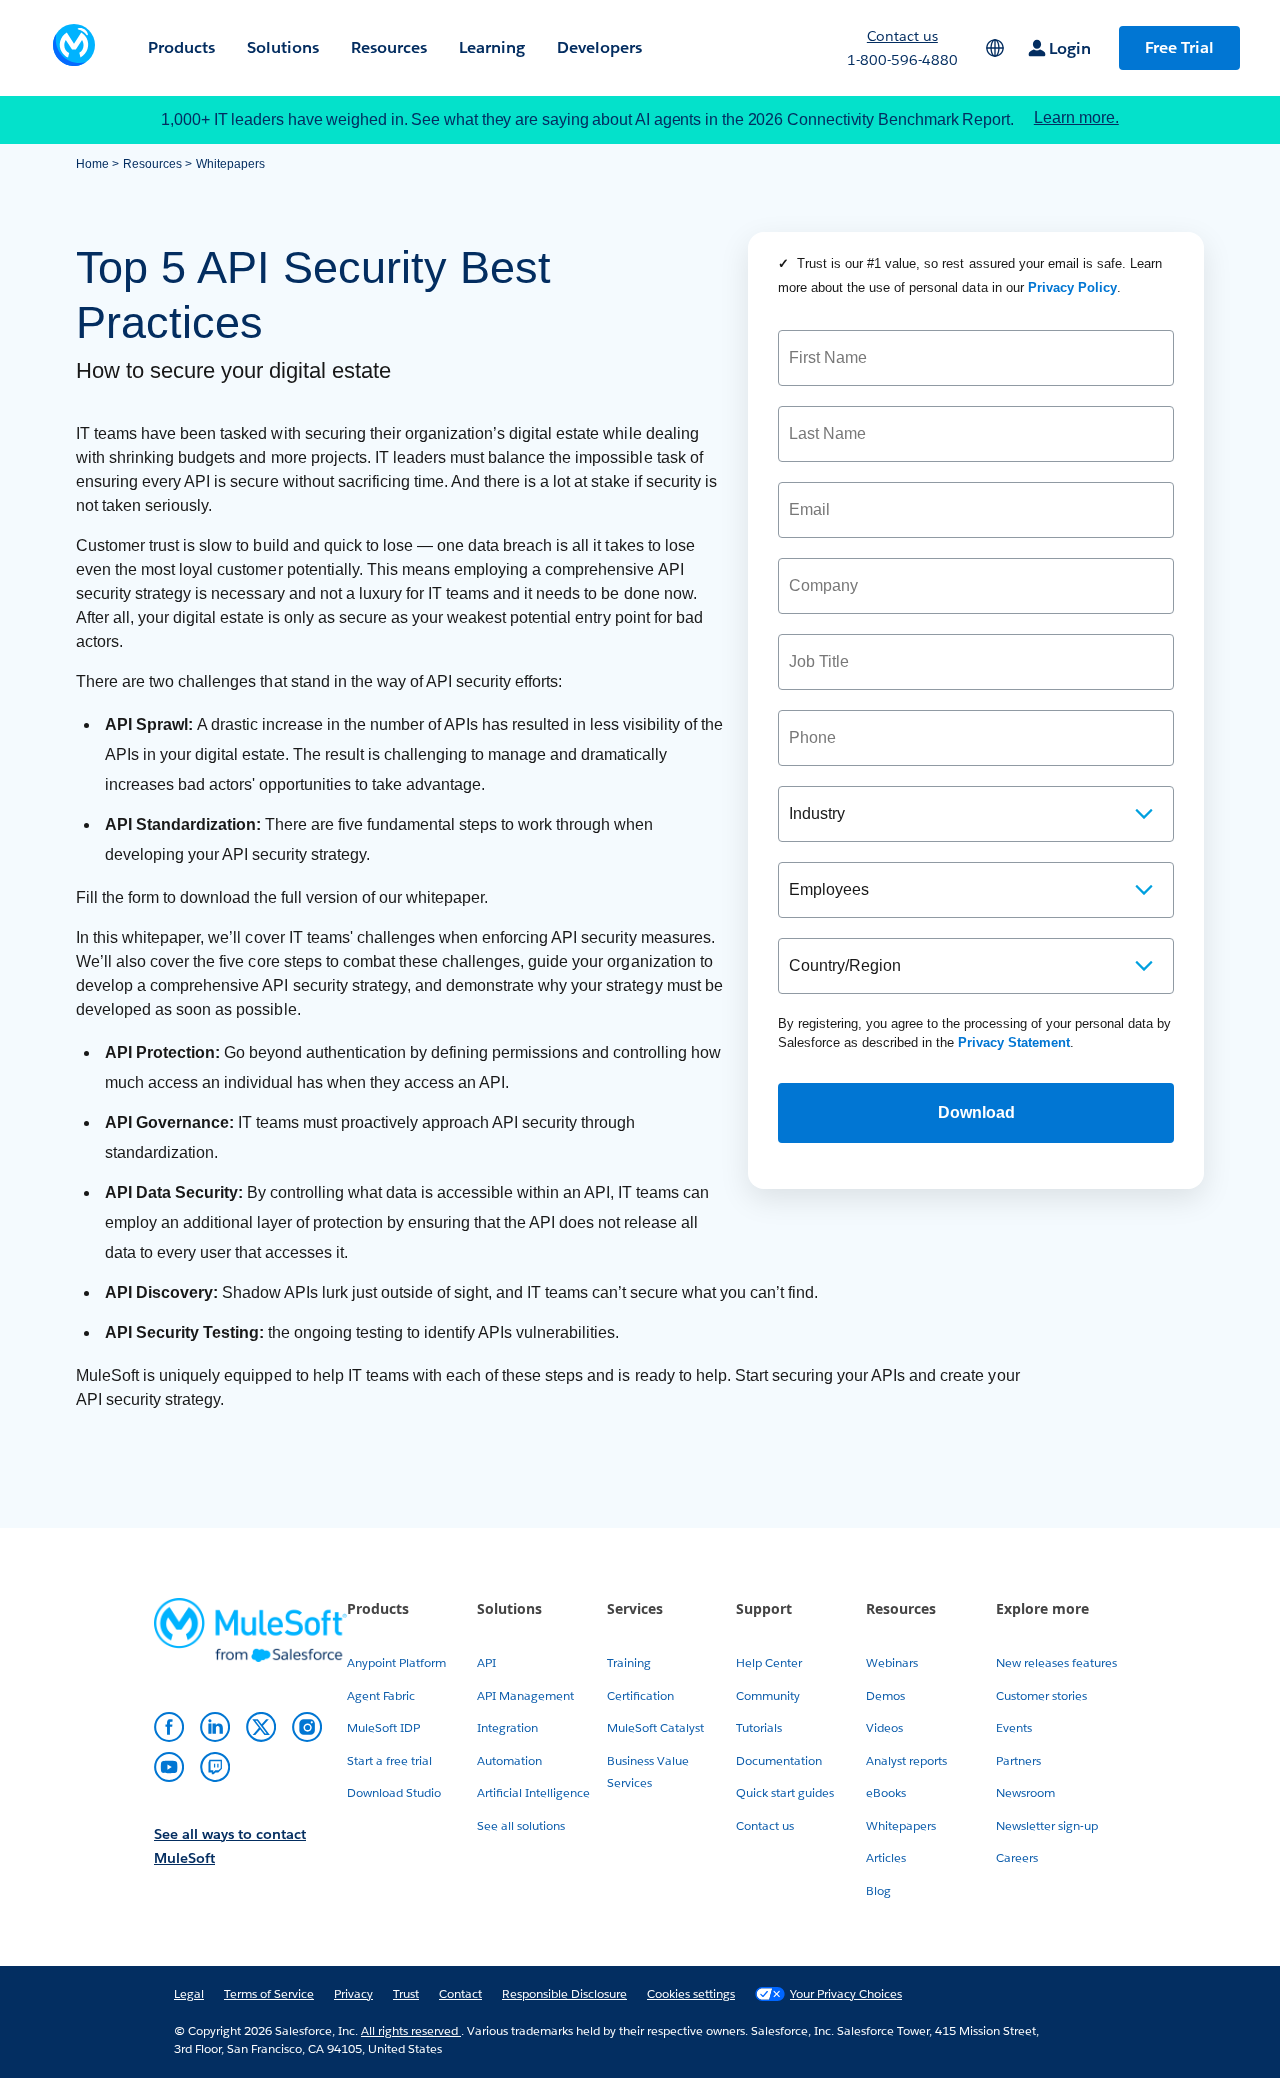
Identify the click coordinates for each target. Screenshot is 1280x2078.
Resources (152, 164)
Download (976, 1112)
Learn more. (1076, 118)
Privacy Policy (1072, 287)
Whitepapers (230, 164)
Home (92, 164)
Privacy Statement (1014, 1042)
